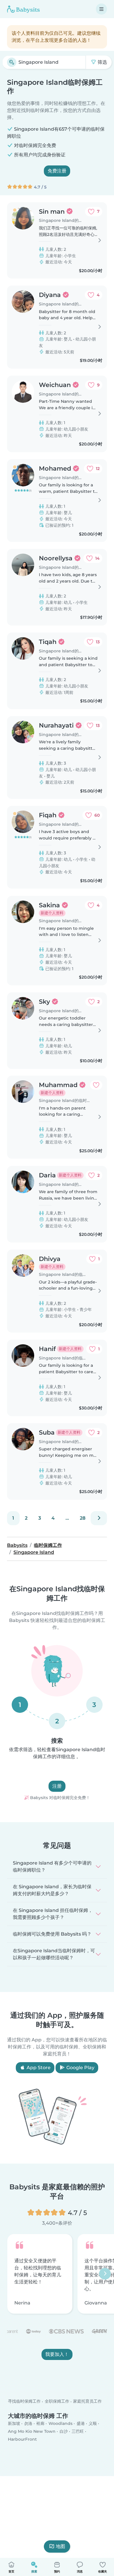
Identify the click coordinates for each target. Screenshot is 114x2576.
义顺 (93, 2423)
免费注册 (57, 171)
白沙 (64, 2431)
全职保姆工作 (57, 2401)
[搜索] (12, 62)
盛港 (81, 2423)
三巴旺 (78, 2431)
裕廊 (40, 2423)
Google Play (80, 2068)
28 (83, 1518)
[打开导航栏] (101, 9)
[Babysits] (23, 9)
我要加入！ (57, 2354)
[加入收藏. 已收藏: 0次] (96, 1085)
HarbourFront (22, 2439)
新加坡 (14, 2423)
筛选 (102, 62)
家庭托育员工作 (87, 2401)
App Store (38, 2068)
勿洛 (28, 2423)
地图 (61, 2546)
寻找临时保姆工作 (24, 2401)
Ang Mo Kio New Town (32, 2431)
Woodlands (61, 2423)
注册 (57, 1786)
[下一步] (99, 1518)
